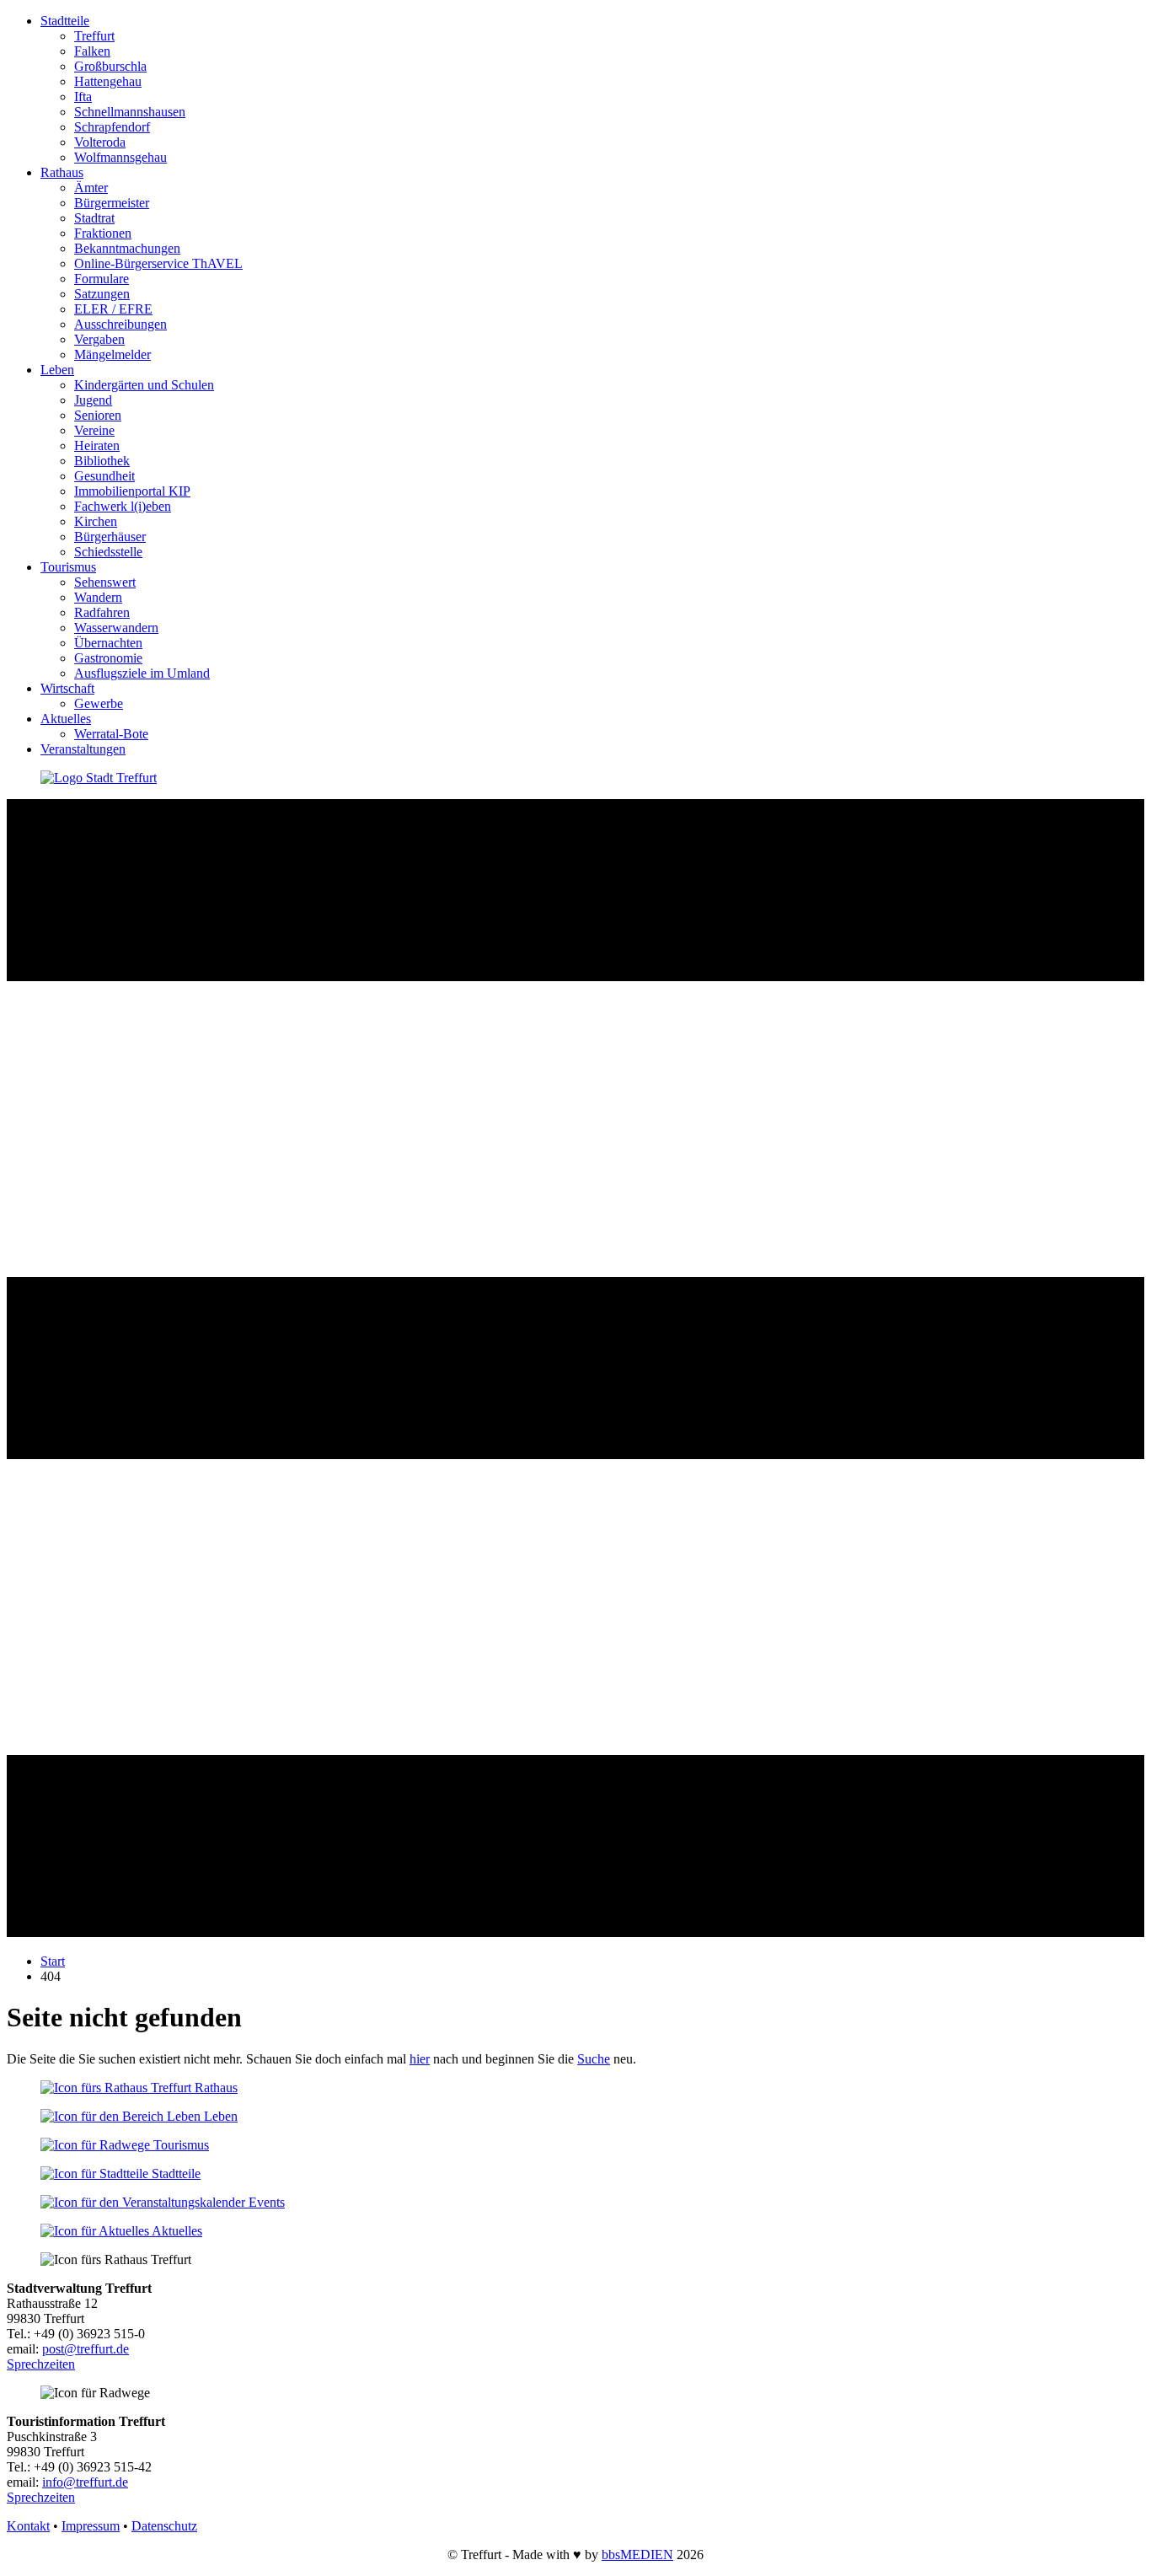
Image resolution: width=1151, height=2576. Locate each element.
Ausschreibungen (120, 324)
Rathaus (62, 172)
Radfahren (102, 612)
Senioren (98, 415)
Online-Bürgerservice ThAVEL (158, 263)
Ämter (91, 188)
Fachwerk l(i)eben (123, 506)
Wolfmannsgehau (120, 157)
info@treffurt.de (85, 2482)
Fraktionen (103, 233)
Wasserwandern (116, 628)
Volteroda (100, 142)
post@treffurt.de (86, 2349)
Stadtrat (94, 218)
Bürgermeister (112, 203)
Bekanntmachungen (127, 248)
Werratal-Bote (111, 734)
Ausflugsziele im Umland (142, 673)
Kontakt (28, 2526)
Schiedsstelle (108, 552)
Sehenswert (105, 582)
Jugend (93, 400)
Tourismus (68, 567)
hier (420, 2059)
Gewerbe (99, 703)
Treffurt (94, 36)
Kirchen (96, 521)
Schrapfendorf (112, 127)
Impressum (91, 2526)
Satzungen (102, 294)
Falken (92, 51)
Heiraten (97, 445)
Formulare (102, 279)
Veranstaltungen (83, 749)
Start (53, 1961)
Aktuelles (66, 719)
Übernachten (108, 643)
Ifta (83, 97)
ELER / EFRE (113, 309)
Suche (594, 2059)
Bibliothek (102, 461)
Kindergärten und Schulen (144, 385)
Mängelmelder (112, 354)
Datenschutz (164, 2526)
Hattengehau (108, 81)
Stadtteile (65, 21)
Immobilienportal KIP (132, 491)
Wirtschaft (67, 688)
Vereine (94, 430)
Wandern (98, 597)
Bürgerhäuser (110, 537)
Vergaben (99, 339)
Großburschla (110, 66)
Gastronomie (108, 658)
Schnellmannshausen (130, 112)
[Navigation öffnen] (575, 1932)
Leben (57, 370)
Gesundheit (104, 476)
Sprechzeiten (41, 2364)
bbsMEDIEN (637, 2555)
